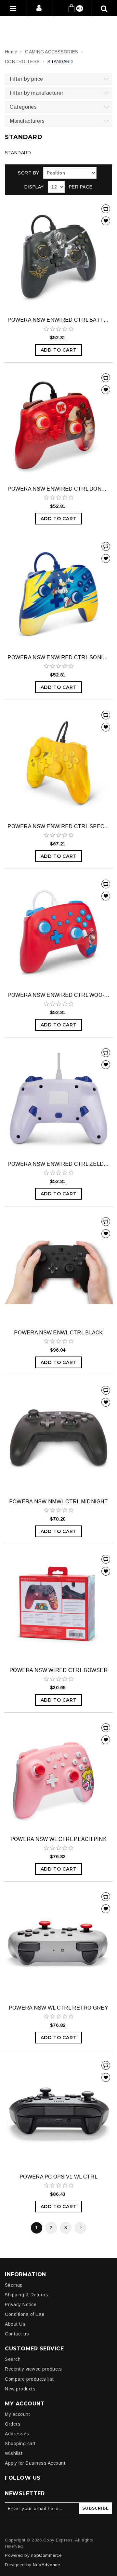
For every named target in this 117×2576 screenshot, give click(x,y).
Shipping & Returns (26, 2295)
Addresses (17, 2434)
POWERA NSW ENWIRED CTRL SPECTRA (58, 826)
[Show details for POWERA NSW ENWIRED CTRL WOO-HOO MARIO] (58, 931)
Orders (13, 2424)
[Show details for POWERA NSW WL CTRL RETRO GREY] (58, 1944)
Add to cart (59, 350)
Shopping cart (20, 2444)
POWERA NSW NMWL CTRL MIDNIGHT (58, 1502)
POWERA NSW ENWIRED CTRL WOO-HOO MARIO (58, 995)
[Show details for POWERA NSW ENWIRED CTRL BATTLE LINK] (58, 256)
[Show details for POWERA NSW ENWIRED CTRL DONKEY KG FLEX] (58, 425)
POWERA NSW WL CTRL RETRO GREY (58, 2008)
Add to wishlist (106, 221)
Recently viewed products (33, 2369)
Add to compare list (106, 209)
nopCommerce (46, 2555)
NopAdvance (46, 2565)
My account (17, 2414)
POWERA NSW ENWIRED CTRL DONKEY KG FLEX (58, 489)
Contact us (17, 2334)
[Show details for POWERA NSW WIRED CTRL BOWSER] (58, 1606)
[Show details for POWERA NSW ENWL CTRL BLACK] (58, 1269)
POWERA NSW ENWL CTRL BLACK (58, 1333)
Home (11, 52)
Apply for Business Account (35, 2463)
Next (80, 2228)
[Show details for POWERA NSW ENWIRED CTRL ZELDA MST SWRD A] (58, 1100)
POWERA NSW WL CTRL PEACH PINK (58, 1839)
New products (20, 2389)
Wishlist (14, 2453)
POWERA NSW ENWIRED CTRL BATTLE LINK (58, 320)
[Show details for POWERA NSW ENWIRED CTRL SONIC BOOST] (58, 594)
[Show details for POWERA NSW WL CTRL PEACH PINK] (58, 1775)
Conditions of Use (25, 2314)
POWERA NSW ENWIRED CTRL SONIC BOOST (58, 657)
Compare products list (29, 2379)
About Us (15, 2324)
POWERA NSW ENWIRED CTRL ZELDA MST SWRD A (58, 1164)
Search (13, 2359)
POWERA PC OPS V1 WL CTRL (58, 2177)
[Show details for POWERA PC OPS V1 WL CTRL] (58, 2113)
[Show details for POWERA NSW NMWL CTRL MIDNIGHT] (58, 1437)
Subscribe (95, 2508)
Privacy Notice (21, 2304)
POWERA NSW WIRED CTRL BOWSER (58, 1670)
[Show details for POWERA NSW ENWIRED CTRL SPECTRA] (58, 762)
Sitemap (14, 2285)
